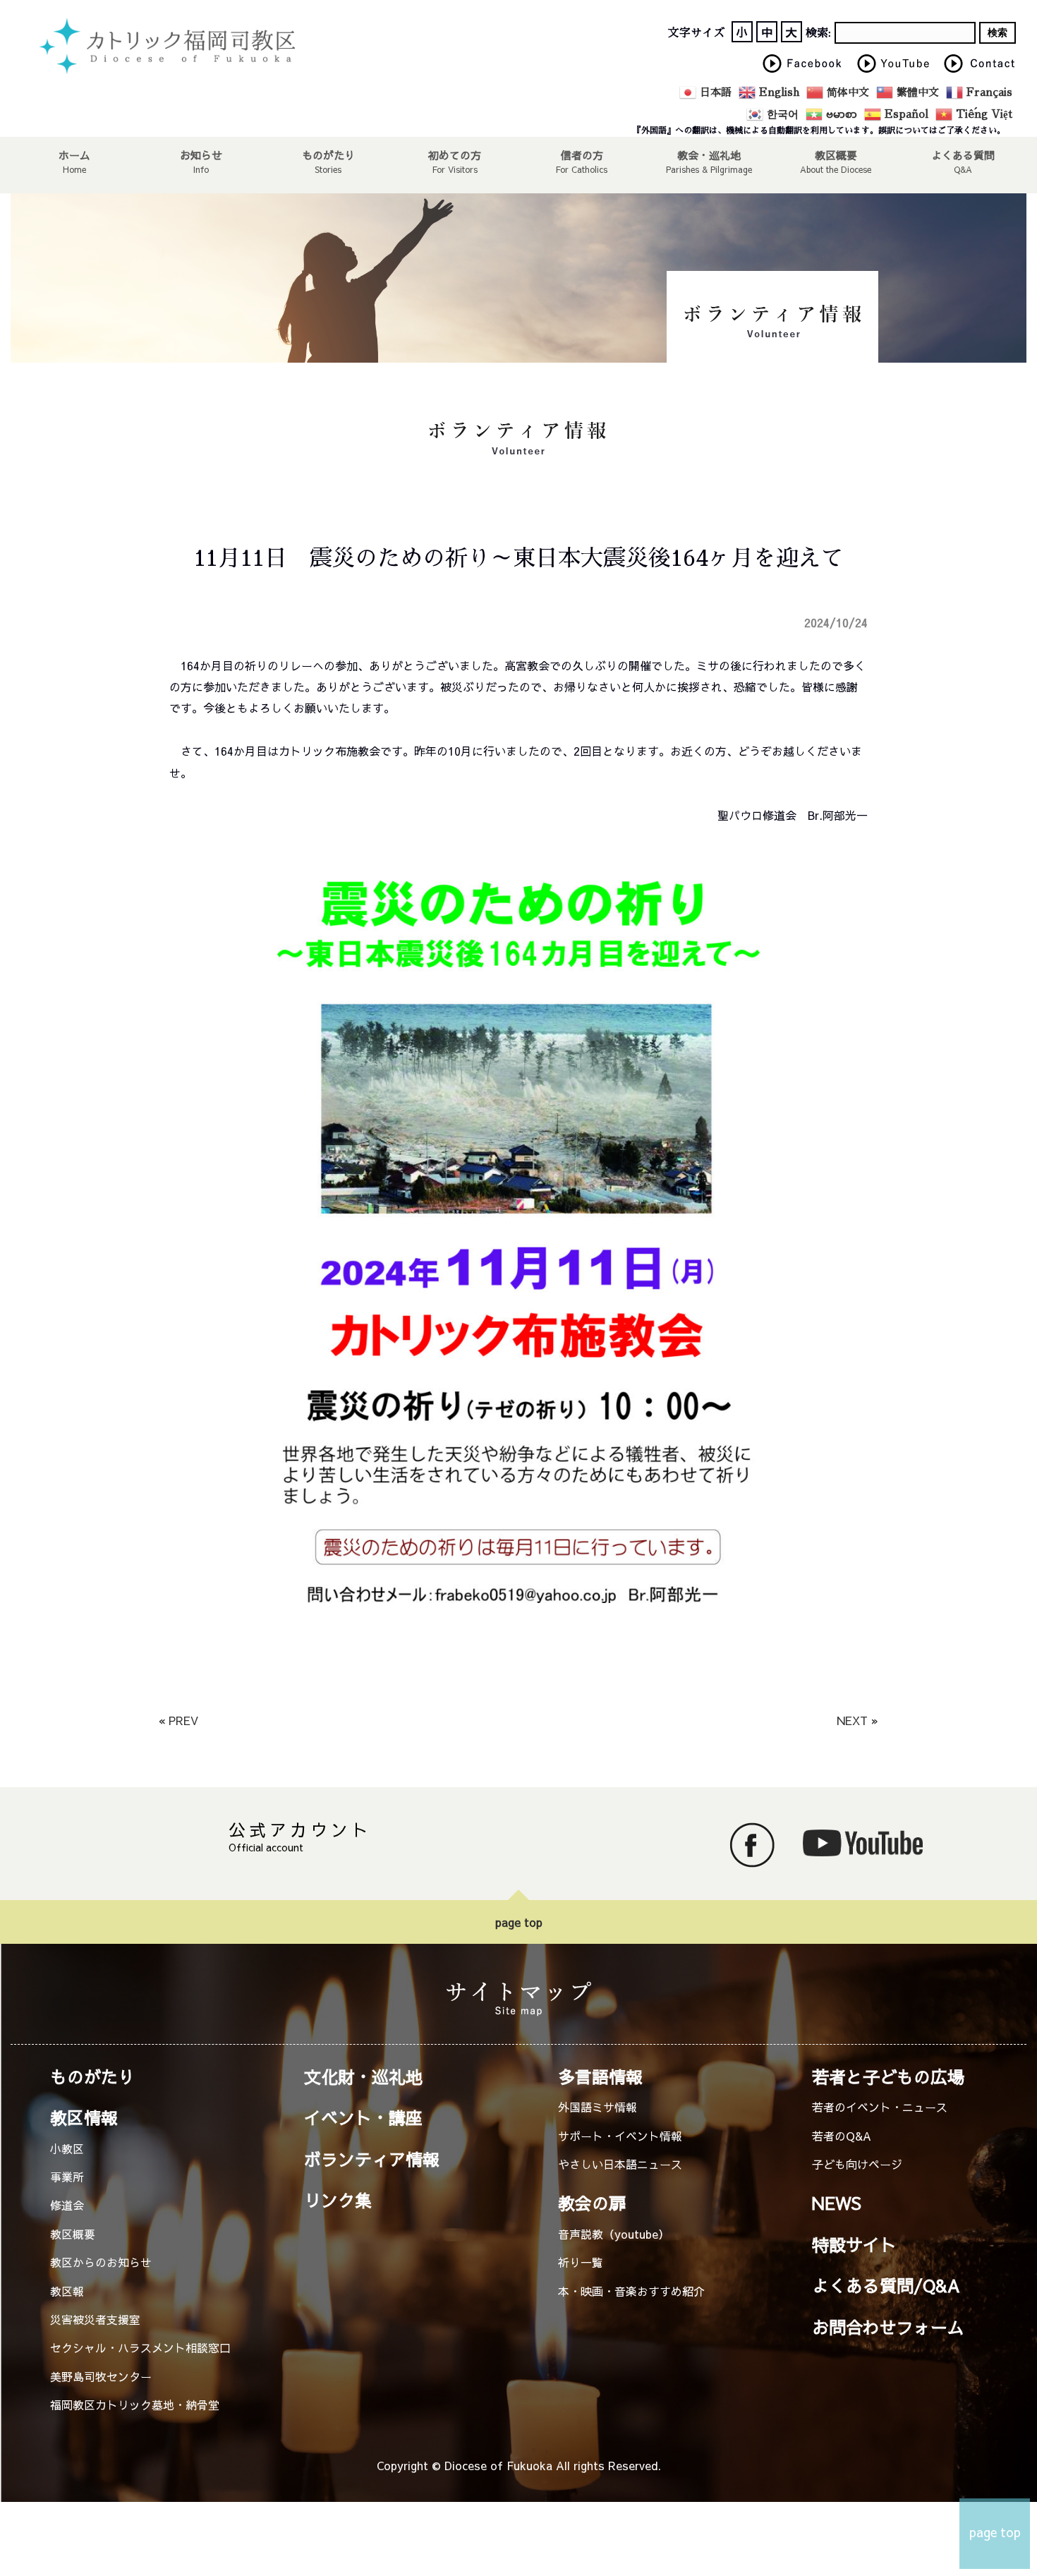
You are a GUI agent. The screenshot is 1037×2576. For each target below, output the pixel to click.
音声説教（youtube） (614, 2234)
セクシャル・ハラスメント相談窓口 (140, 2347)
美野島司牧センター (101, 2376)
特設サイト (854, 2244)
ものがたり (328, 155)
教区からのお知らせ (101, 2262)
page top (519, 1922)
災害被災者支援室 (95, 2319)
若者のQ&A (842, 2136)
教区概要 (73, 2234)
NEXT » (857, 1720)
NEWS (837, 2203)
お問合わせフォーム (888, 2327)
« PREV (178, 1720)
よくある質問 (963, 155)
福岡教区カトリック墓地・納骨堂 (135, 2405)
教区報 (67, 2291)
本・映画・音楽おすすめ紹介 (631, 2291)
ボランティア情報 (372, 2159)
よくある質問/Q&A (886, 2285)
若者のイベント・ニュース (880, 2107)
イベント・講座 (363, 2117)
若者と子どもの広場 (888, 2076)
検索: (818, 33)
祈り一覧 (581, 2262)
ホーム (74, 155)
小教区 (67, 2148)
